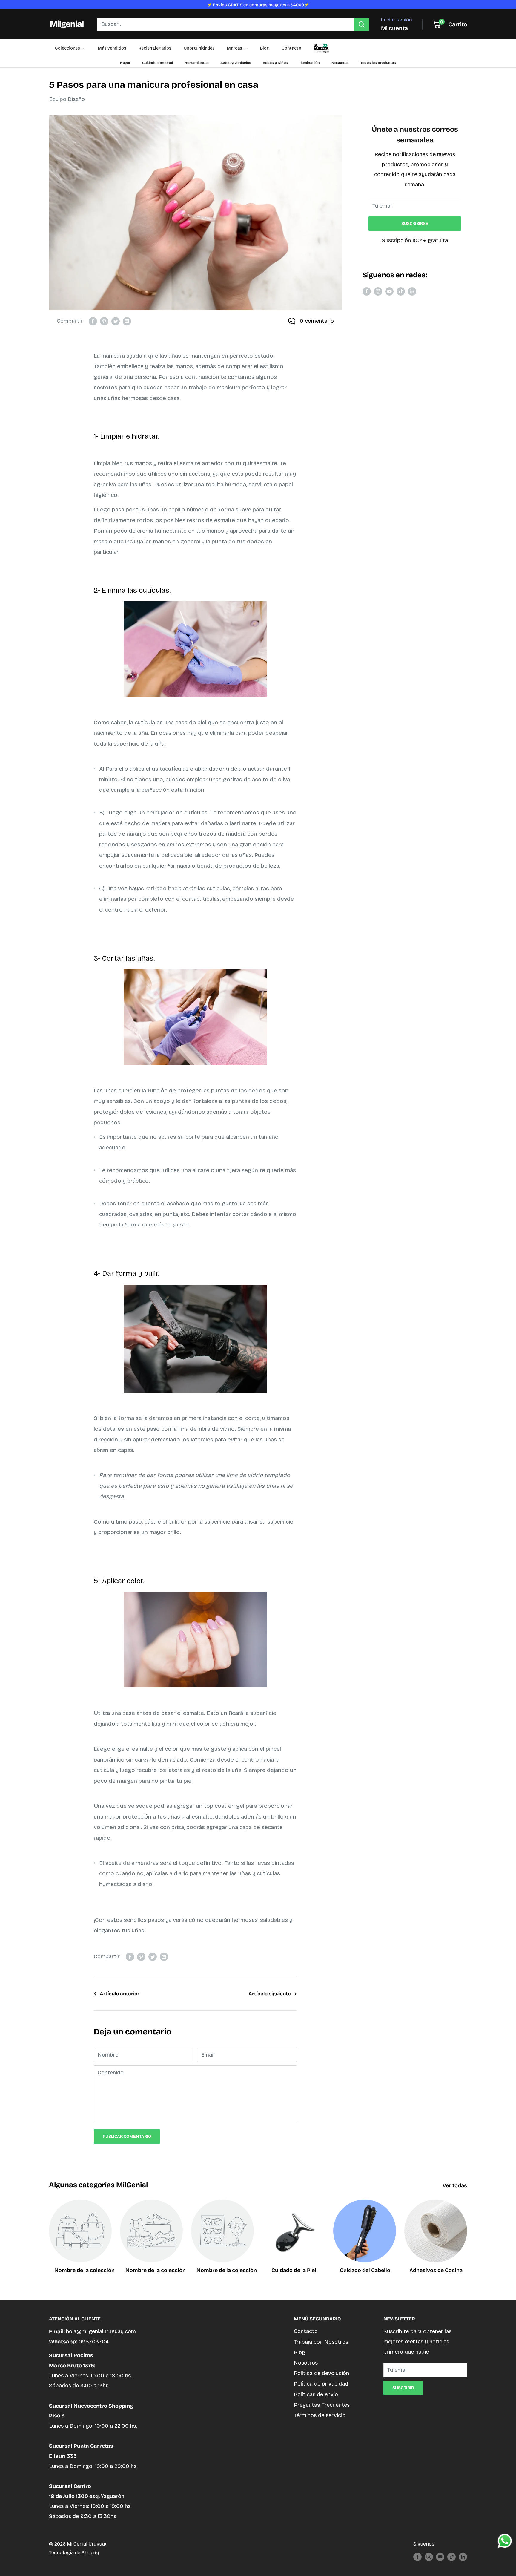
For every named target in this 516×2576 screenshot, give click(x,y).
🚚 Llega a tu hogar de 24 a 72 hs (258, 5)
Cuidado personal (158, 63)
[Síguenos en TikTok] (401, 291)
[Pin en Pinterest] (104, 321)
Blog (300, 2352)
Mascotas (340, 63)
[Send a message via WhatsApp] (505, 2541)
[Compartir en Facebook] (93, 321)
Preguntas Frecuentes (322, 2405)
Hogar (125, 63)
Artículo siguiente (270, 1994)
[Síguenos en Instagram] (378, 291)
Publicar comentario (127, 2136)
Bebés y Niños (275, 63)
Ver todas (455, 2185)
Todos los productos (378, 63)
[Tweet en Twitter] (116, 321)
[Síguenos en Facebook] (367, 291)
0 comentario (317, 321)
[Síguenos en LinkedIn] (412, 291)
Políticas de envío (316, 2394)
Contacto (306, 2331)
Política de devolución (321, 2373)
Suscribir (403, 2388)
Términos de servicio (320, 2415)
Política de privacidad (321, 2384)
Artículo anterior (120, 1994)
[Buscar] (362, 24)
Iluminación (310, 63)
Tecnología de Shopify (74, 2553)
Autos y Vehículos (236, 63)
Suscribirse (415, 223)
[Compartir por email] (127, 321)
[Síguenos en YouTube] (389, 291)
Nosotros (306, 2363)
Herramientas (197, 63)
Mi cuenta (394, 28)
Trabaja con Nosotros (321, 2342)
